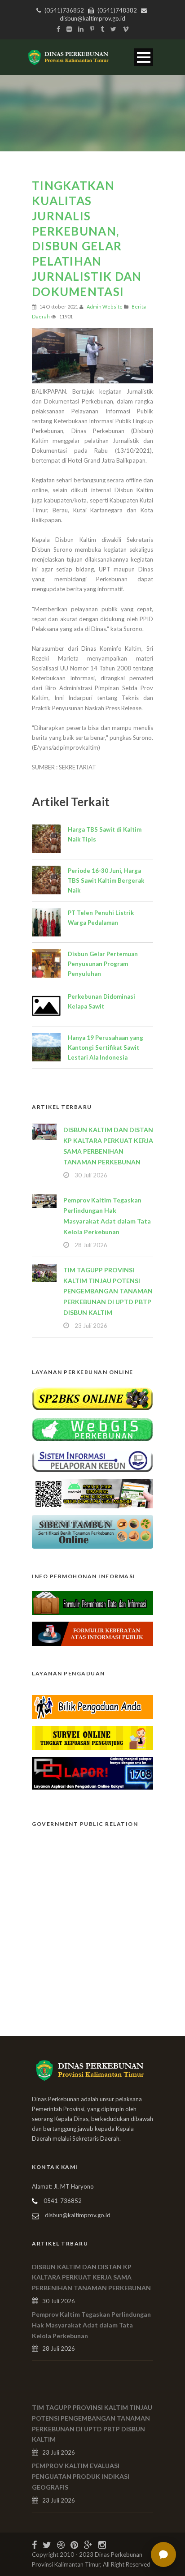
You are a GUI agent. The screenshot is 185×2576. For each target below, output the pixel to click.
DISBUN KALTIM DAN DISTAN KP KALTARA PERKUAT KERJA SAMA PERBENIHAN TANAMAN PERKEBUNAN (91, 2278)
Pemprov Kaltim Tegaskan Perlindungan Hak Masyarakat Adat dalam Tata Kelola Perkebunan (91, 2325)
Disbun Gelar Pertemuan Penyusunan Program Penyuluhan (103, 964)
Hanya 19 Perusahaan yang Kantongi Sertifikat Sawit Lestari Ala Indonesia (106, 1048)
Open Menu (143, 57)
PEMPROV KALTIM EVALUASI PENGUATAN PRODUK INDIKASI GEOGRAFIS (81, 2476)
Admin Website (105, 307)
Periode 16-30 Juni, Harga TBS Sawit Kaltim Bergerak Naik (106, 880)
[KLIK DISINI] (92, 1398)
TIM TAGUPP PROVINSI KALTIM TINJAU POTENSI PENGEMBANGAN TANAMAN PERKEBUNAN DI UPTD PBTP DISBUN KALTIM (108, 1291)
